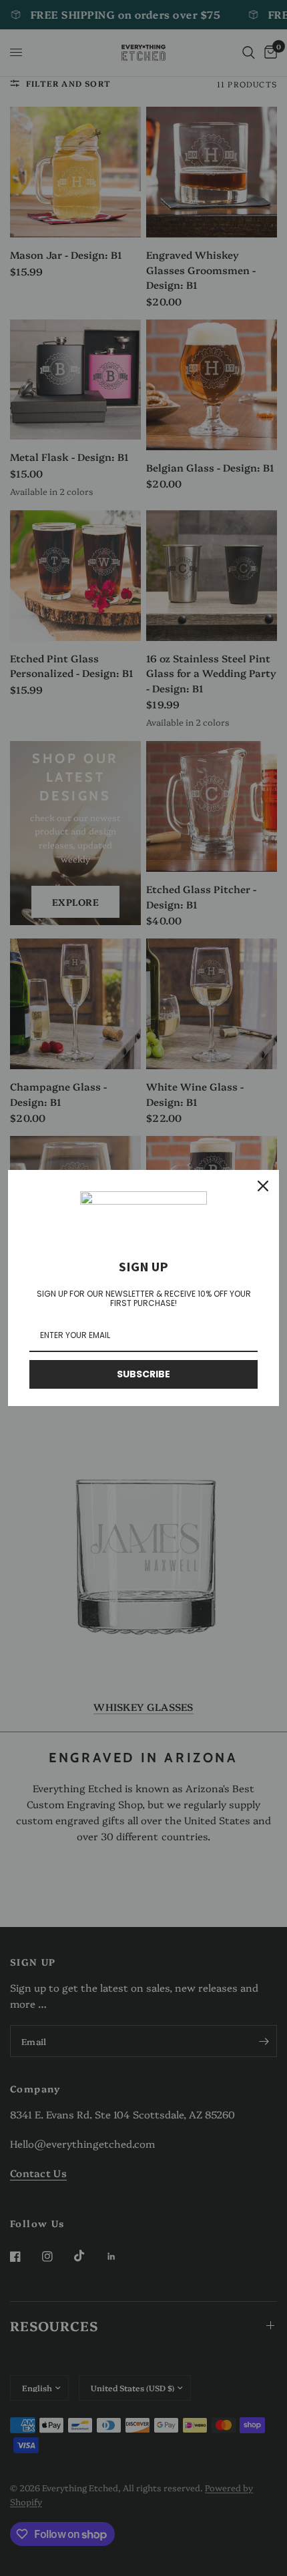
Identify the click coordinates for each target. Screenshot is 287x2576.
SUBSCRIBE (143, 1374)
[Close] (263, 1186)
